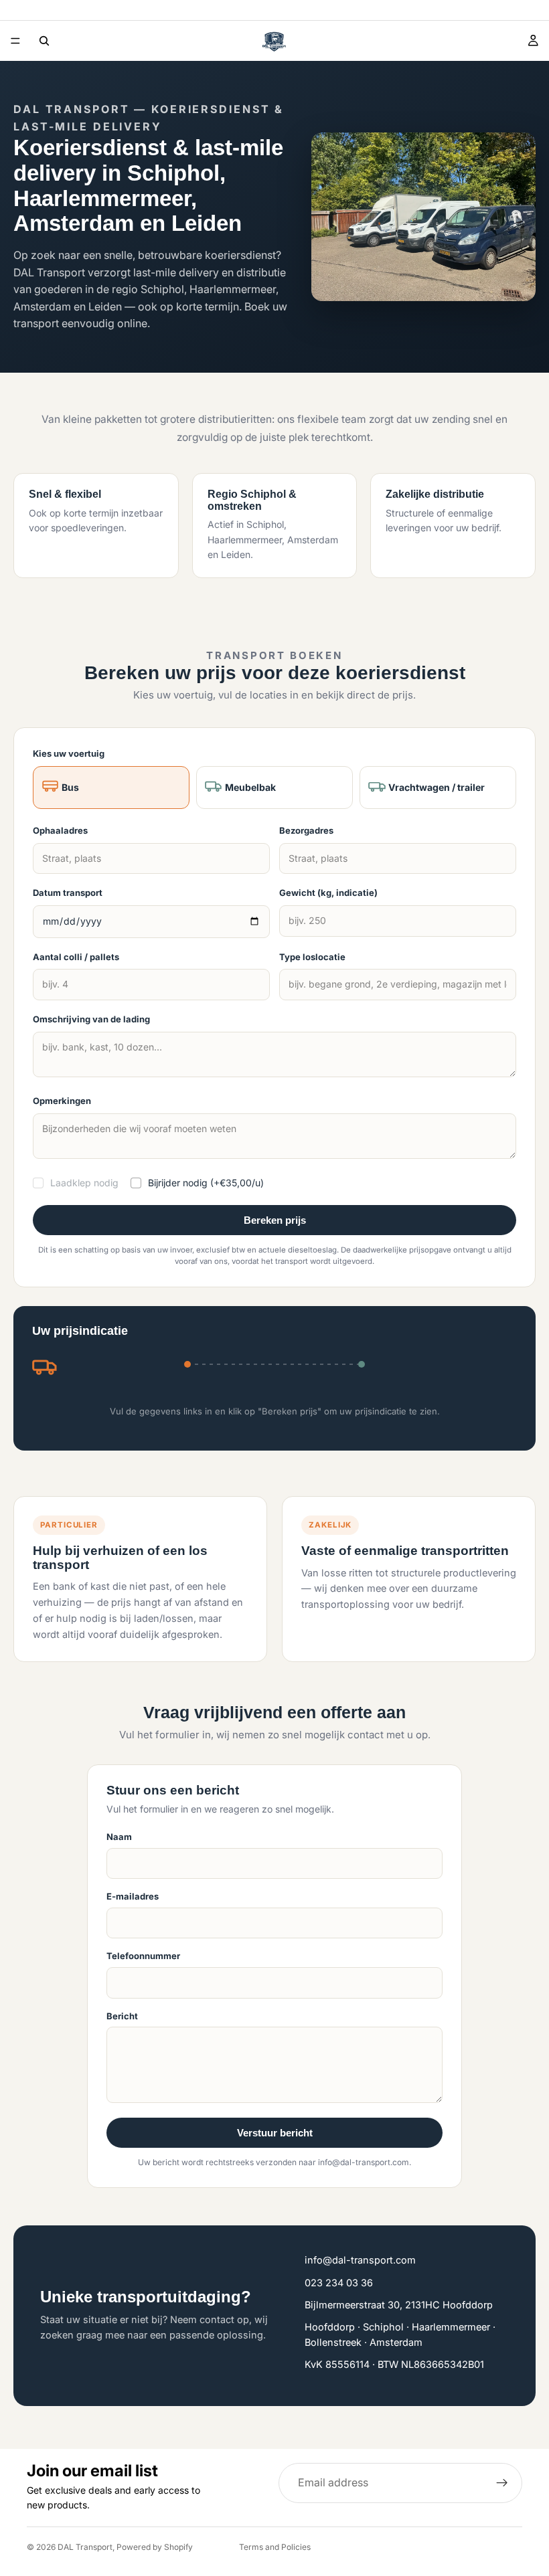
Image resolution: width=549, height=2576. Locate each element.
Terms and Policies (275, 2547)
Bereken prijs (275, 1220)
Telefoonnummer (143, 1956)
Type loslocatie (312, 957)
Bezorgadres (306, 830)
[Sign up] (502, 2483)
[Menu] (15, 41)
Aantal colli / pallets (76, 957)
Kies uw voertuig (69, 753)
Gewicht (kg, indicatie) (328, 893)
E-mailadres (133, 1896)
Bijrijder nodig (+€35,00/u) (206, 1183)
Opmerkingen (62, 1101)
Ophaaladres (60, 830)
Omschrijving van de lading (91, 1019)
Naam (119, 1837)
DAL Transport (85, 2547)
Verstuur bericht (275, 2133)
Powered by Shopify (155, 2547)
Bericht (122, 2016)
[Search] (44, 41)
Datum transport (68, 893)
